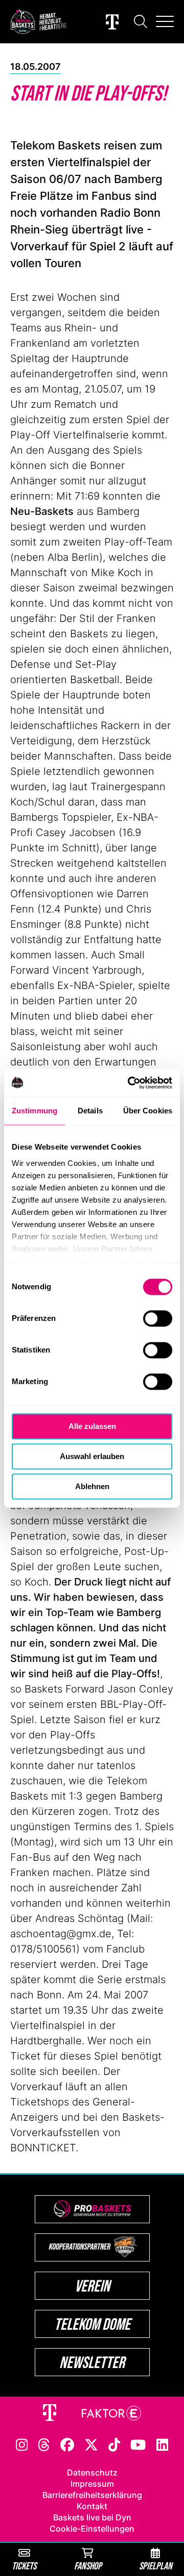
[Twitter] (91, 2444)
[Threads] (44, 2444)
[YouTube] (138, 2444)
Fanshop (88, 2566)
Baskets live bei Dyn (92, 2517)
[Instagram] (22, 2444)
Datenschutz (92, 2473)
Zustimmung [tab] (34, 1111)
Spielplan (156, 2566)
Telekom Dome (92, 2324)
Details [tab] (90, 1111)
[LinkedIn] (163, 2444)
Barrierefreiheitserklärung (92, 2495)
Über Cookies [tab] (148, 1111)
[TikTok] (114, 2444)
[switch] (158, 1318)
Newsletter (92, 2362)
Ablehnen (92, 1486)
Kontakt (92, 2506)
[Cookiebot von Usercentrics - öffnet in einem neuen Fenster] (130, 1083)
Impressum (92, 2484)
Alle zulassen (92, 1426)
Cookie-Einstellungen (92, 2529)
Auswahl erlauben (92, 1456)
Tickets (24, 2566)
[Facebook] (67, 2444)
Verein (92, 2286)
